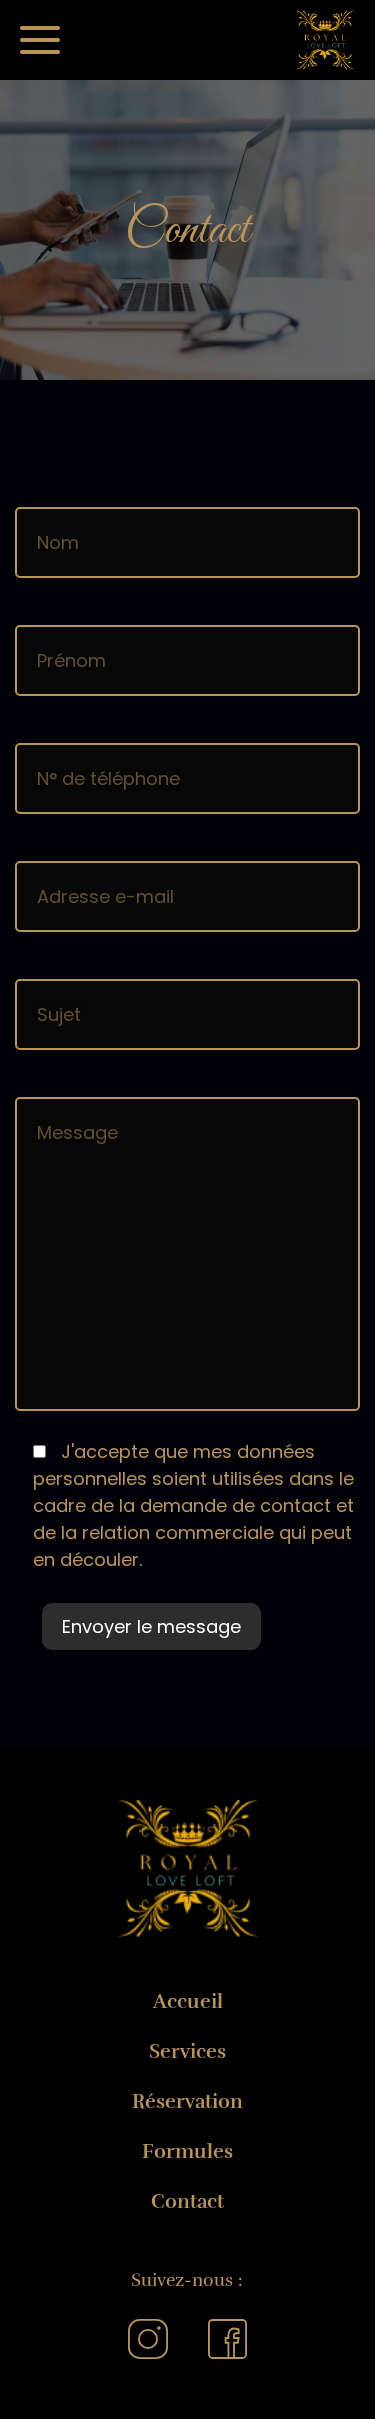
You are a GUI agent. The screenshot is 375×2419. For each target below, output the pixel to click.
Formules (187, 2151)
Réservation (187, 2101)
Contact (187, 2201)
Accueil (188, 2001)
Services (187, 2051)
